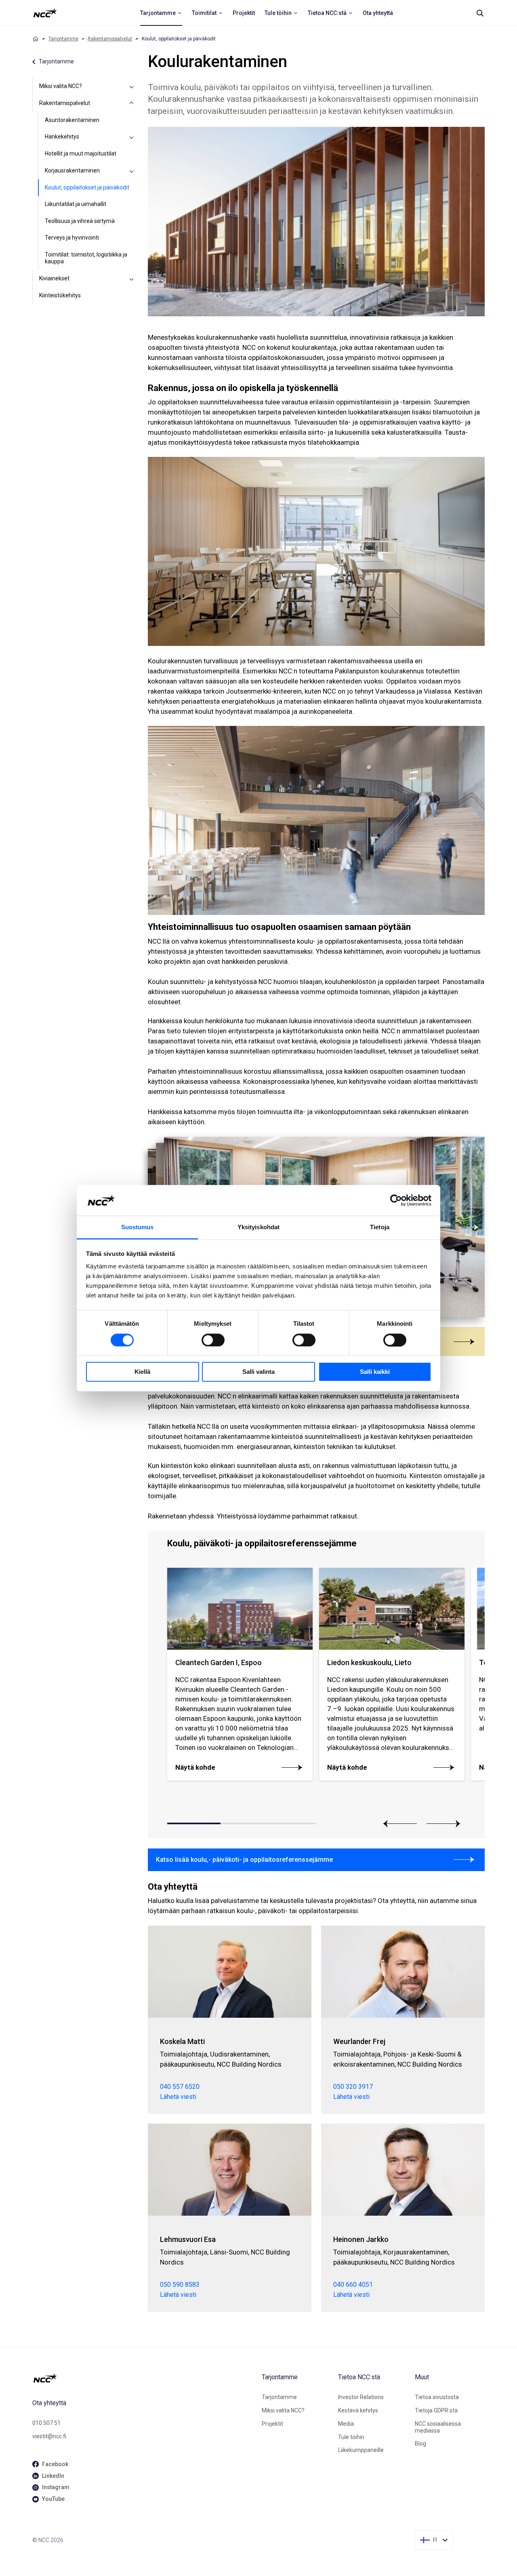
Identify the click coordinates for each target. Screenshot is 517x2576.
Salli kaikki (375, 1372)
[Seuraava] (469, 1227)
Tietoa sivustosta (437, 2397)
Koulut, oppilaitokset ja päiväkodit (87, 187)
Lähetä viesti (178, 2097)
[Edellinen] (400, 1824)
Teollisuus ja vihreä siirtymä (80, 221)
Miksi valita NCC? (61, 86)
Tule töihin (351, 2437)
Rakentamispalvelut (110, 39)
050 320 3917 (353, 2087)
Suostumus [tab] (138, 1227)
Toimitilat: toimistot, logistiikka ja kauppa (86, 258)
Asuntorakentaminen (72, 120)
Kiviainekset (54, 278)
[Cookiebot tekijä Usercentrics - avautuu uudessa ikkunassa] (396, 1200)
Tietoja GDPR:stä (436, 2410)
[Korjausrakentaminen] (132, 171)
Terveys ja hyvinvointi (72, 238)
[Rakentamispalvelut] (132, 103)
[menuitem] (161, 13)
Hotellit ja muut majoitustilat (81, 154)
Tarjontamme (63, 39)
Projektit (272, 2424)
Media (346, 2424)
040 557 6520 (180, 2087)
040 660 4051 (353, 2285)
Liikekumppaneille (361, 2450)
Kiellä (142, 1372)
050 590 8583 (180, 2285)
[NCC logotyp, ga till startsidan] (45, 13)
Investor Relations (361, 2397)
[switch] (213, 1340)
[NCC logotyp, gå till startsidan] (144, 2378)
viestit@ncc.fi (49, 2436)
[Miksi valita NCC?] (132, 86)
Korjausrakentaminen (72, 170)
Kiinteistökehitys (60, 295)
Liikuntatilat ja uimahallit (76, 204)
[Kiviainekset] (132, 279)
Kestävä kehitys (358, 2410)
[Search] (480, 13)
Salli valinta (258, 1372)
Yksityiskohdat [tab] (258, 1227)
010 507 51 (46, 2423)
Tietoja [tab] (380, 1227)
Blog (420, 2444)
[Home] (36, 39)
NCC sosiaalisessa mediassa (438, 2427)
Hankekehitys (62, 137)
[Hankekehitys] (132, 137)
